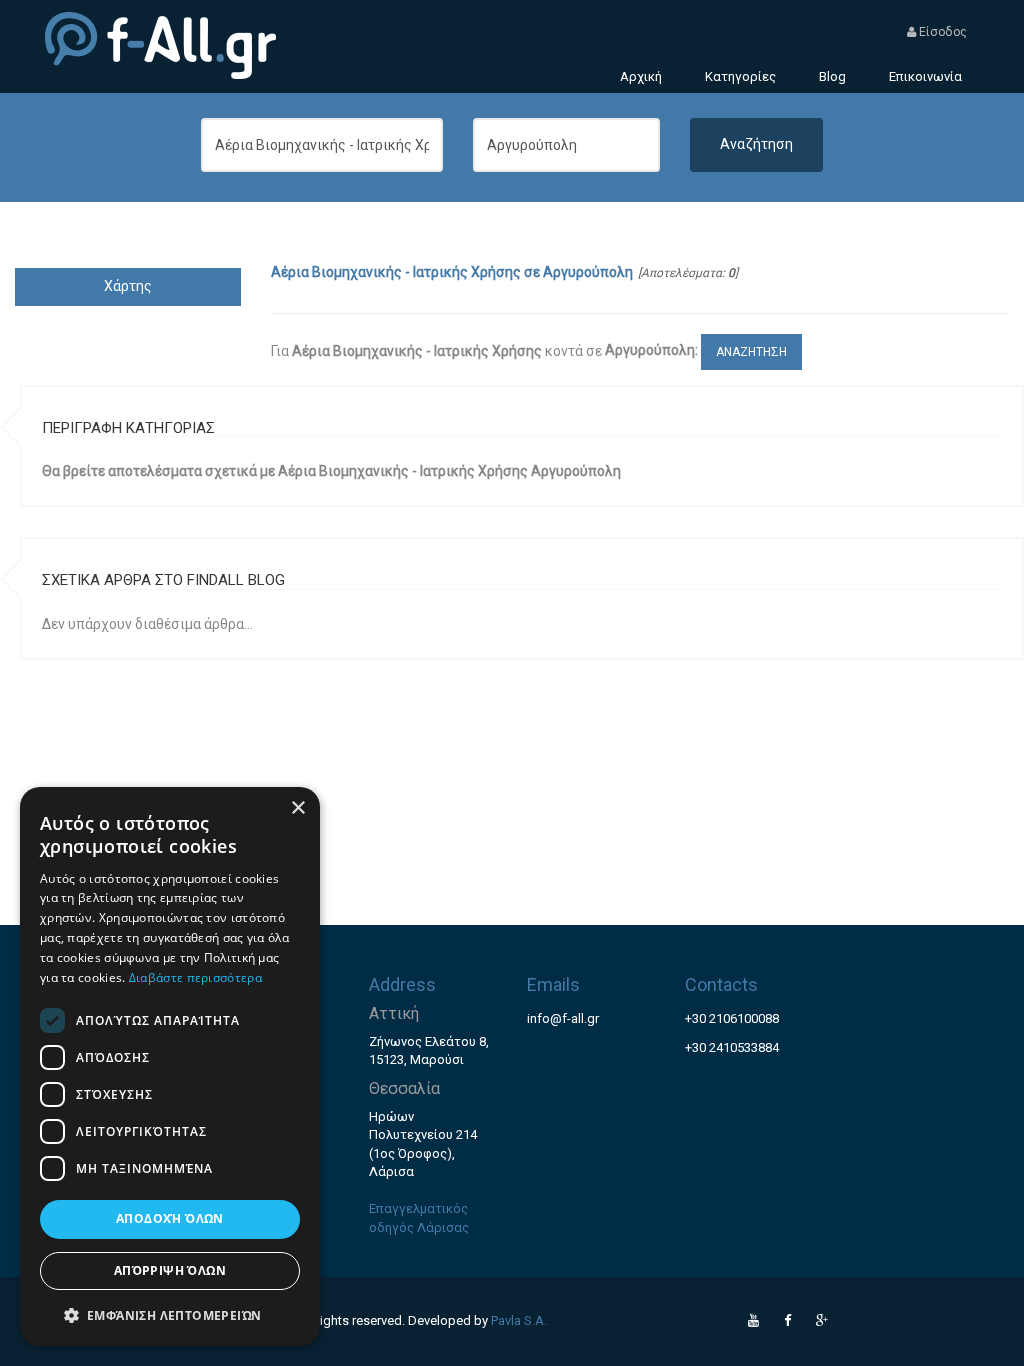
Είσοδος (941, 32)
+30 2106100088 (732, 1018)
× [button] (297, 808)
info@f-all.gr (563, 1018)
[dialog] (170, 1066)
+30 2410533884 (732, 1047)
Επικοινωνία (925, 76)
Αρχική (641, 76)
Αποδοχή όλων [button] (170, 1218)
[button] (170, 1314)
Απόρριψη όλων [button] (170, 1270)
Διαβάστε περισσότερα (195, 977)
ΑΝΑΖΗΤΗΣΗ (751, 352)
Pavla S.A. (519, 1320)
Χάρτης (128, 286)
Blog (832, 76)
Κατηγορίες (740, 76)
